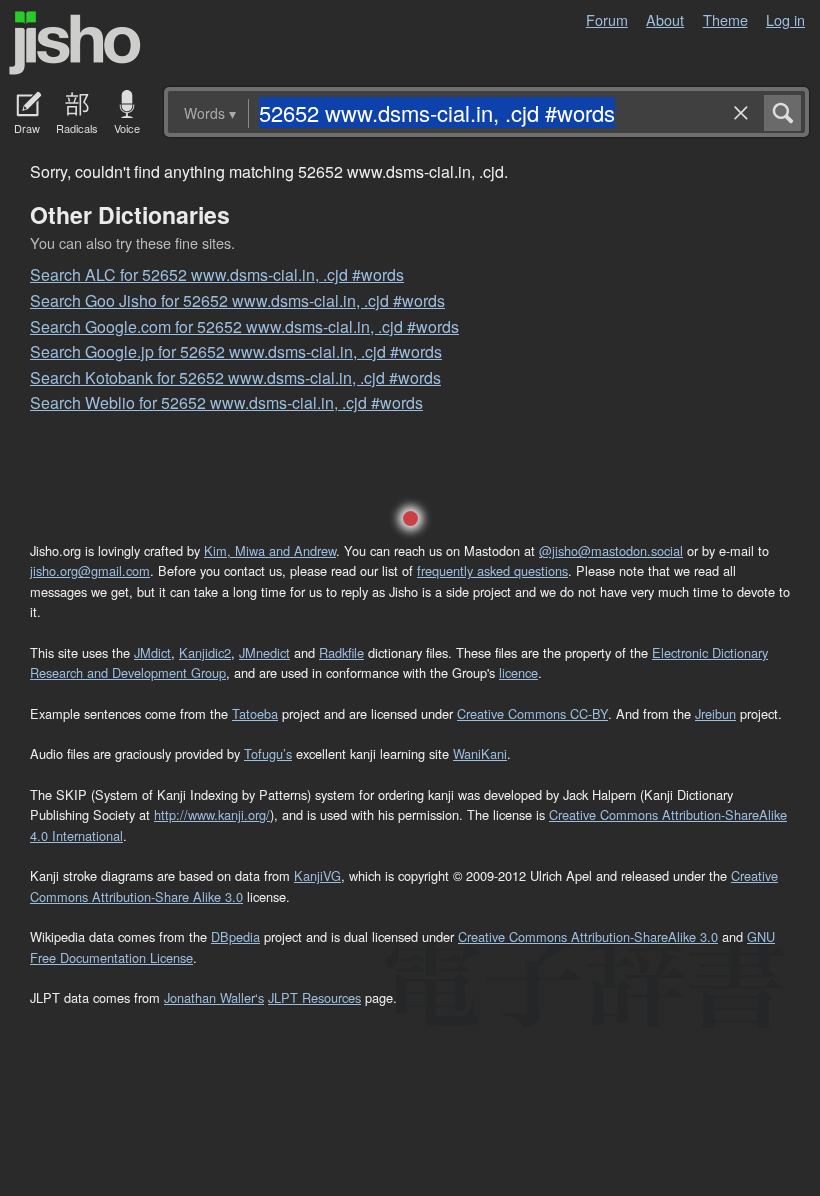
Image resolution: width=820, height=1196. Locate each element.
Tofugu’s (268, 753)
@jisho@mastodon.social (611, 550)
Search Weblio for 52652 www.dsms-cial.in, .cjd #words (226, 402)
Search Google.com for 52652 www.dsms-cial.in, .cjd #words (244, 326)
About (665, 19)
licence (518, 672)
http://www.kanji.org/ (212, 814)
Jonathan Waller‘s (214, 997)
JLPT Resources (314, 997)
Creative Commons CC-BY (532, 713)
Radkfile (341, 652)
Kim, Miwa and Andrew (270, 550)
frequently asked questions (492, 570)
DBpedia (235, 936)
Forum (607, 19)
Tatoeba (255, 713)
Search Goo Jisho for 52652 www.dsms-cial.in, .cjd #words (237, 300)
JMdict (152, 652)
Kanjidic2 (205, 652)
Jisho (75, 43)
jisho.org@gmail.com (90, 570)
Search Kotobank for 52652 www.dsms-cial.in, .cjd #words (235, 377)
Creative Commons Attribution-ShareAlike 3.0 (588, 936)
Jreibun (715, 713)
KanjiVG (317, 875)
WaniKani (480, 753)
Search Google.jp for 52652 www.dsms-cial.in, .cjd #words (236, 351)
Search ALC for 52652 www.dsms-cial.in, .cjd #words (217, 274)
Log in (785, 19)
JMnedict (264, 652)
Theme (725, 19)
